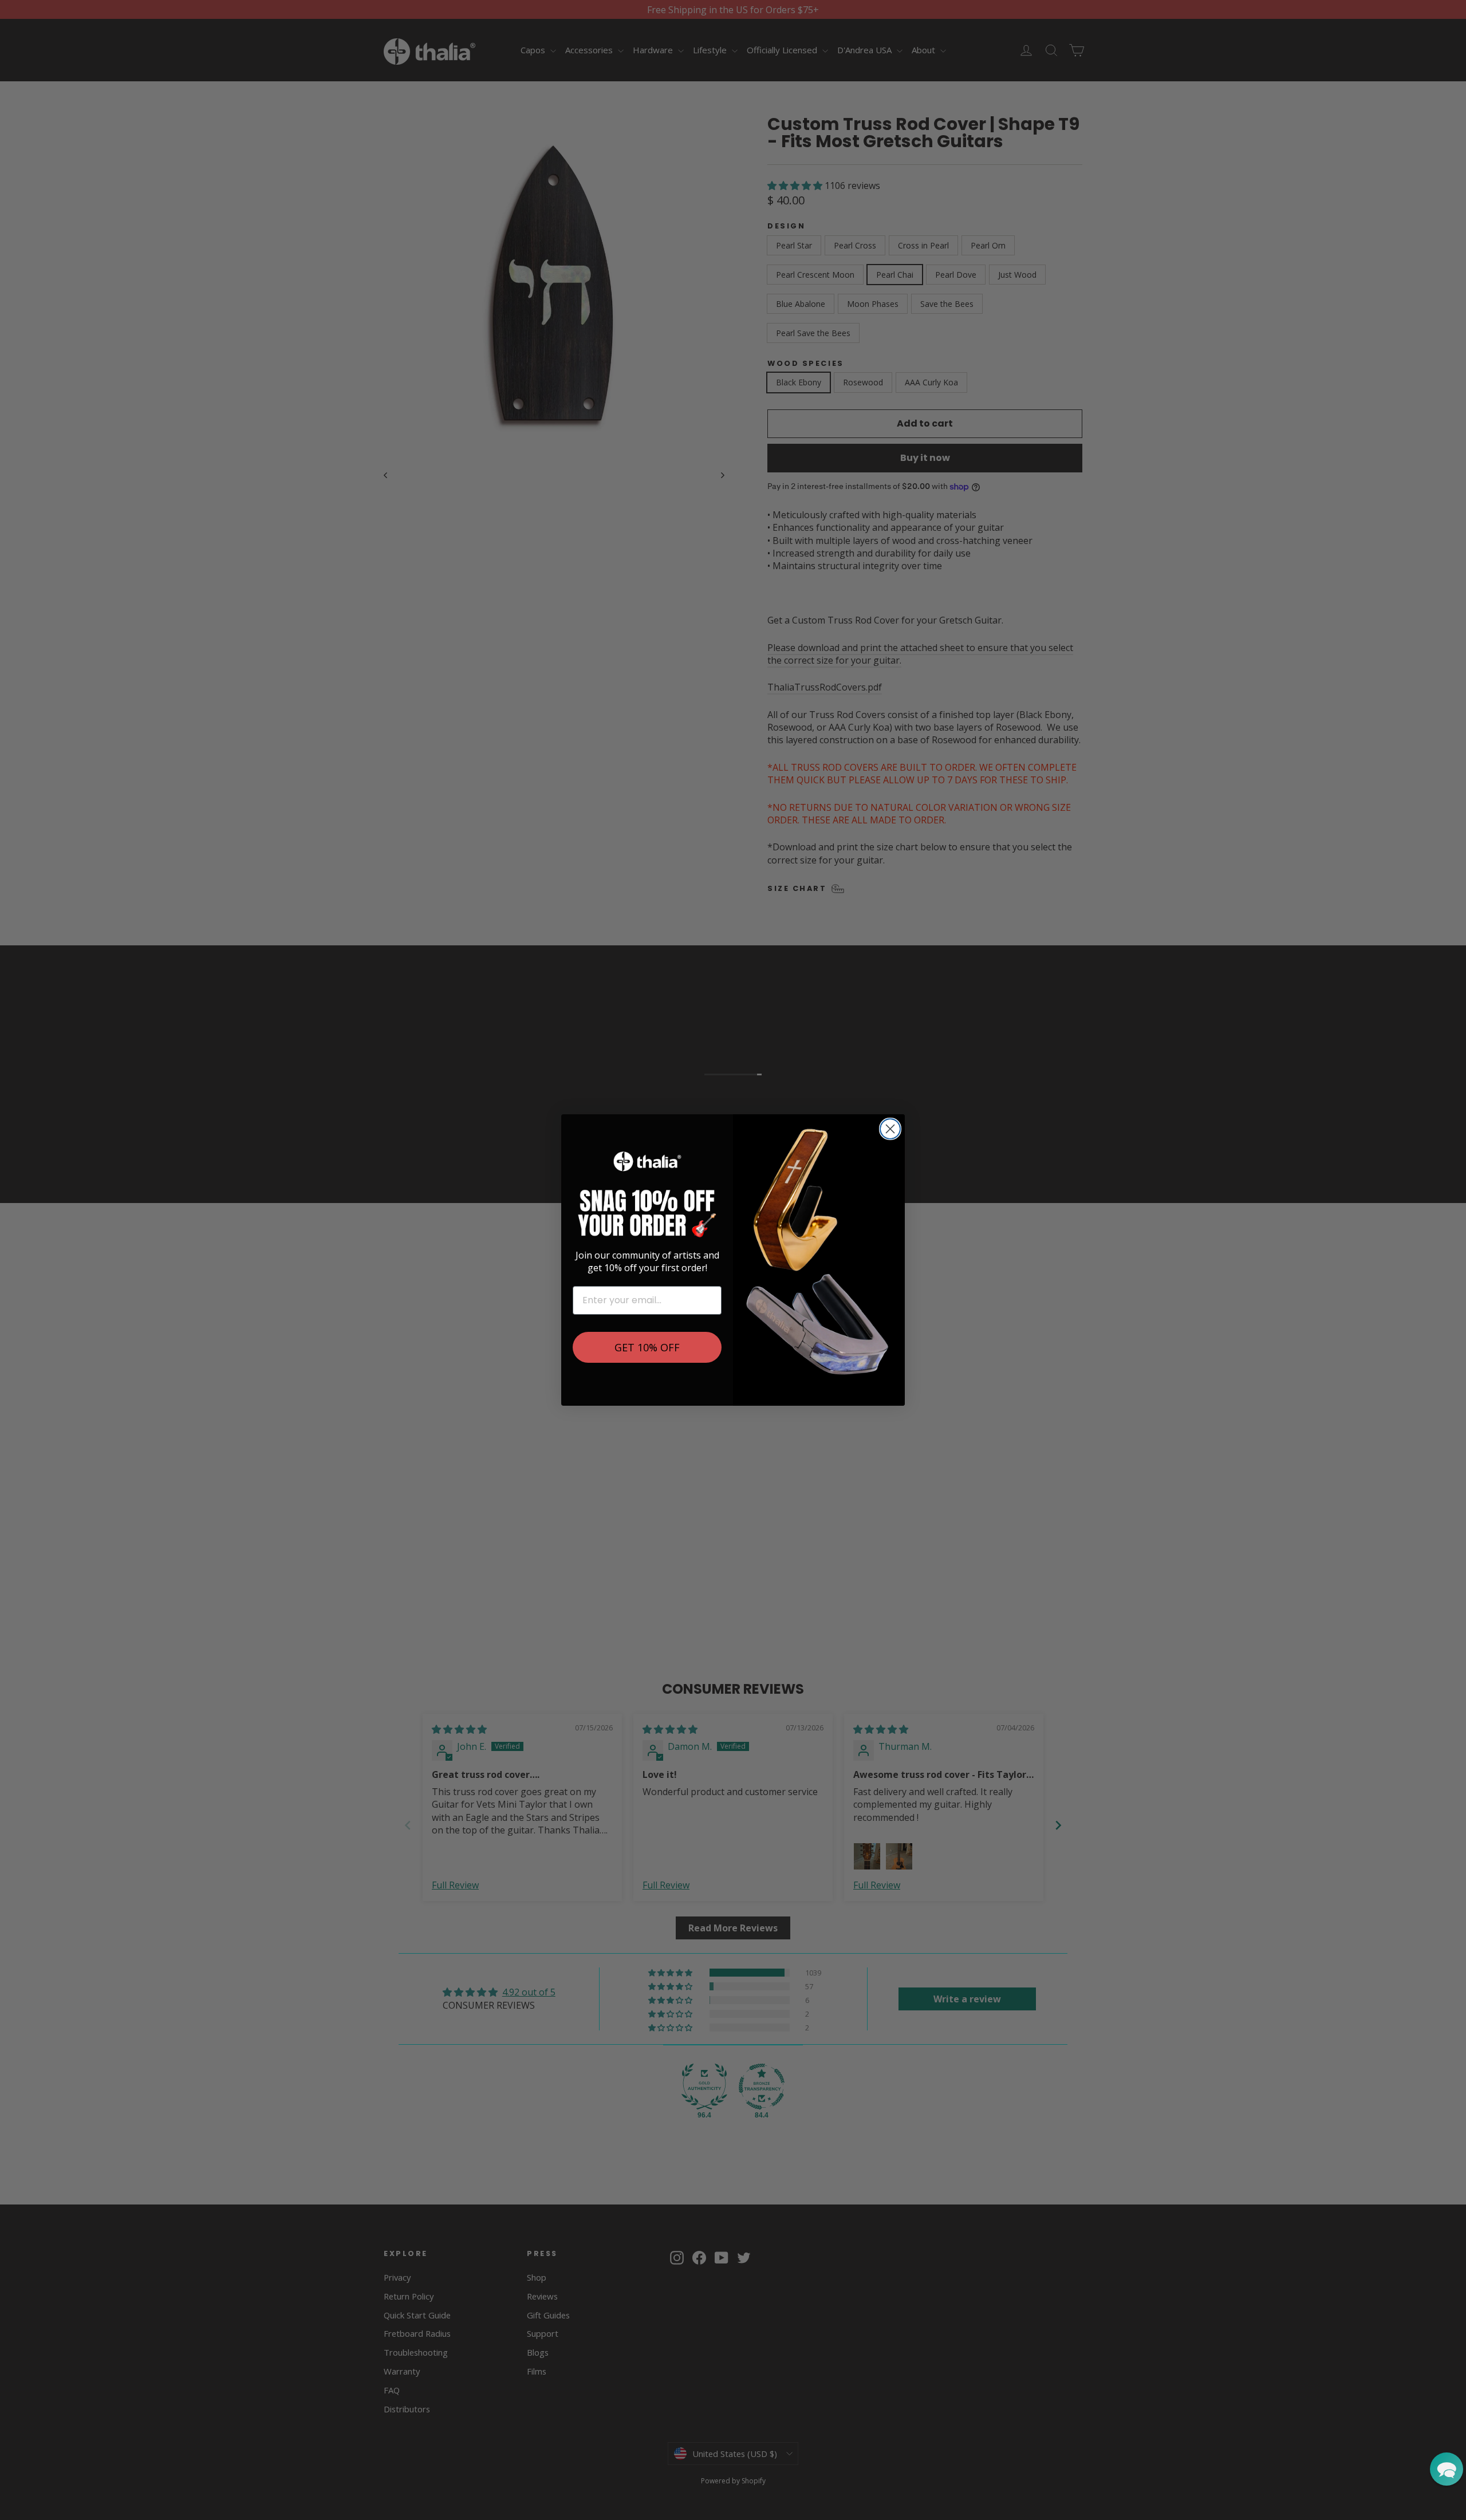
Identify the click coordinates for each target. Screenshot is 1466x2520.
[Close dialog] (890, 1129)
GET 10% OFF (647, 1347)
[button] (1447, 2469)
